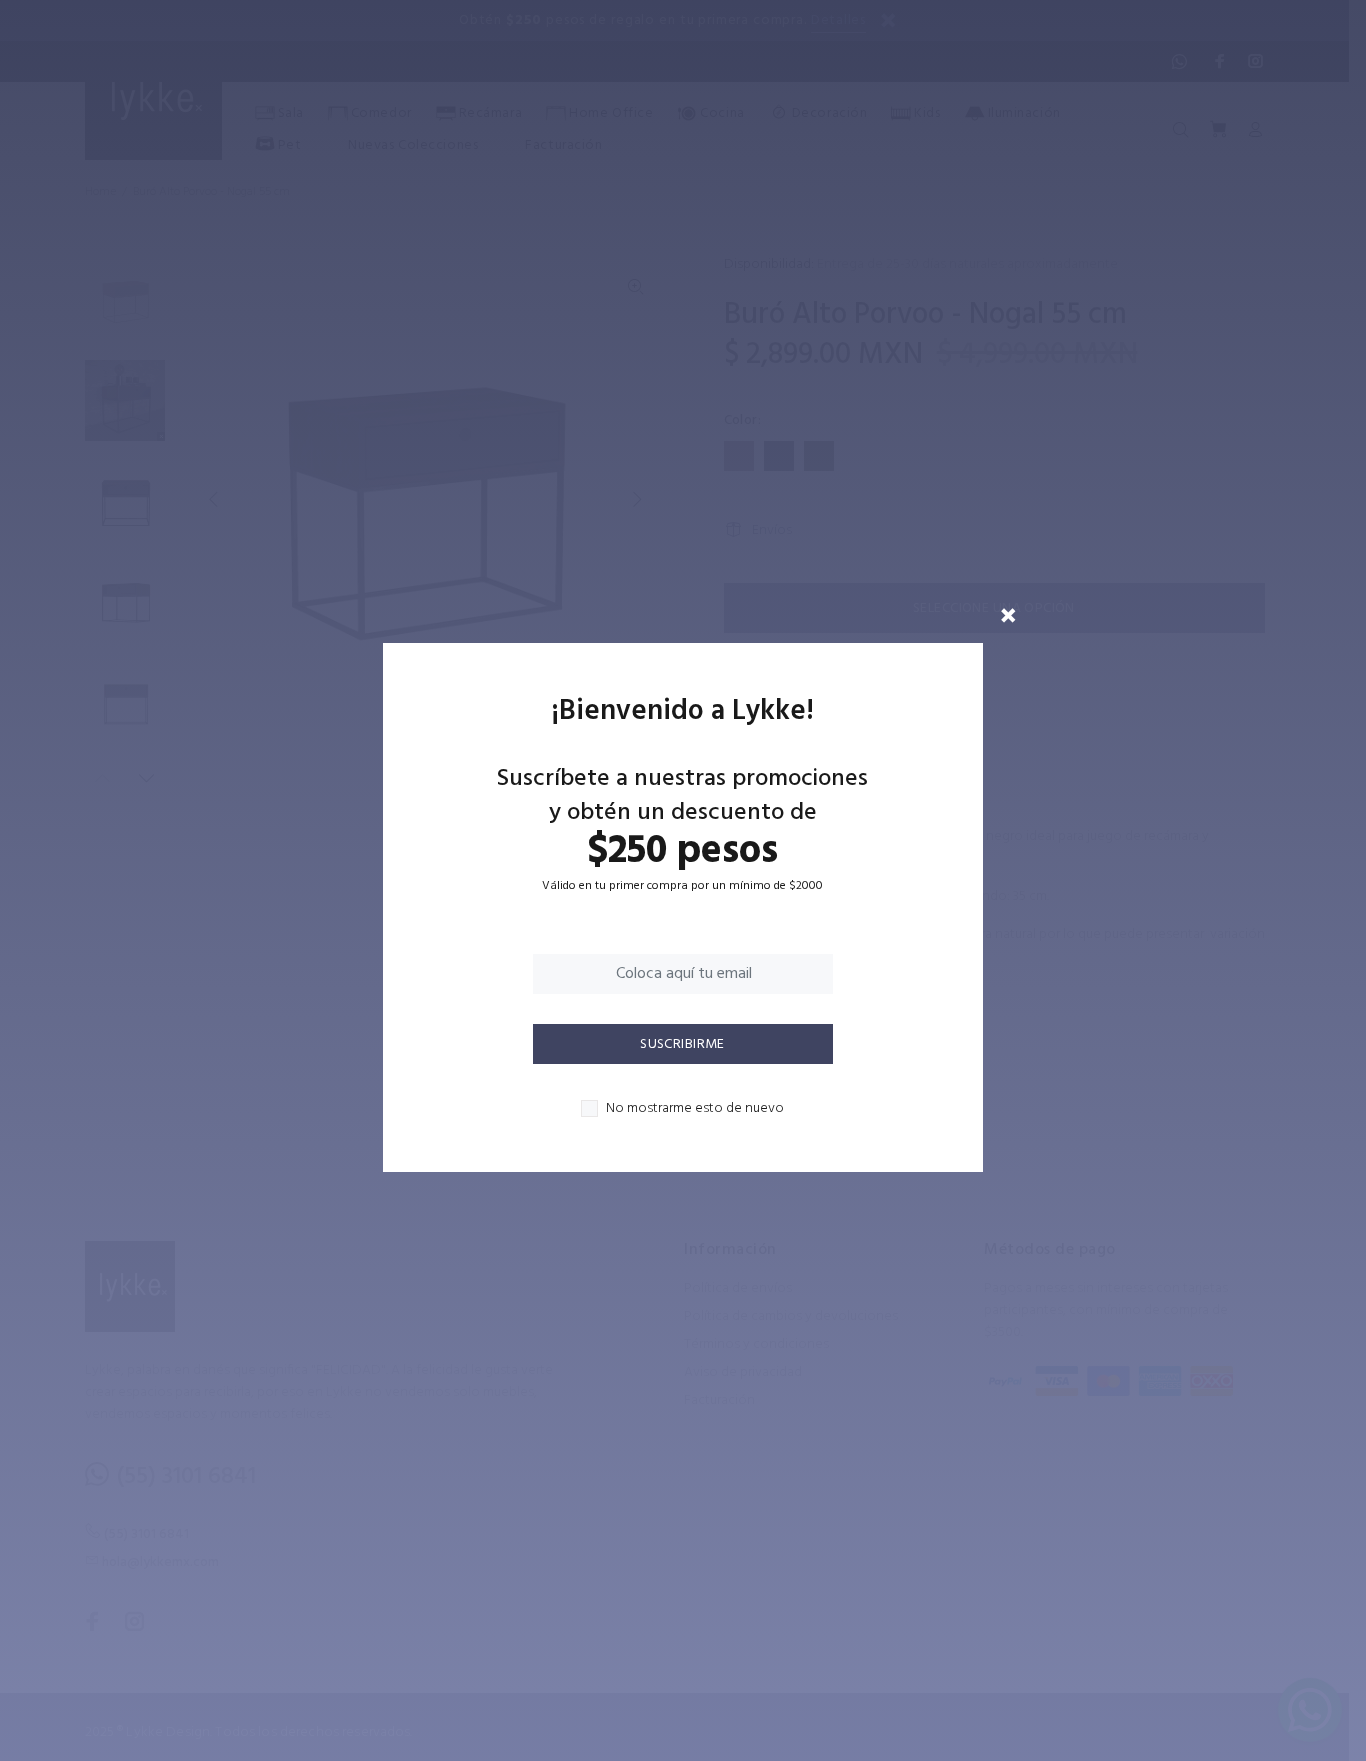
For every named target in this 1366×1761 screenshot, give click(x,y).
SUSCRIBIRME (682, 1044)
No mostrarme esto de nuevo (695, 1109)
